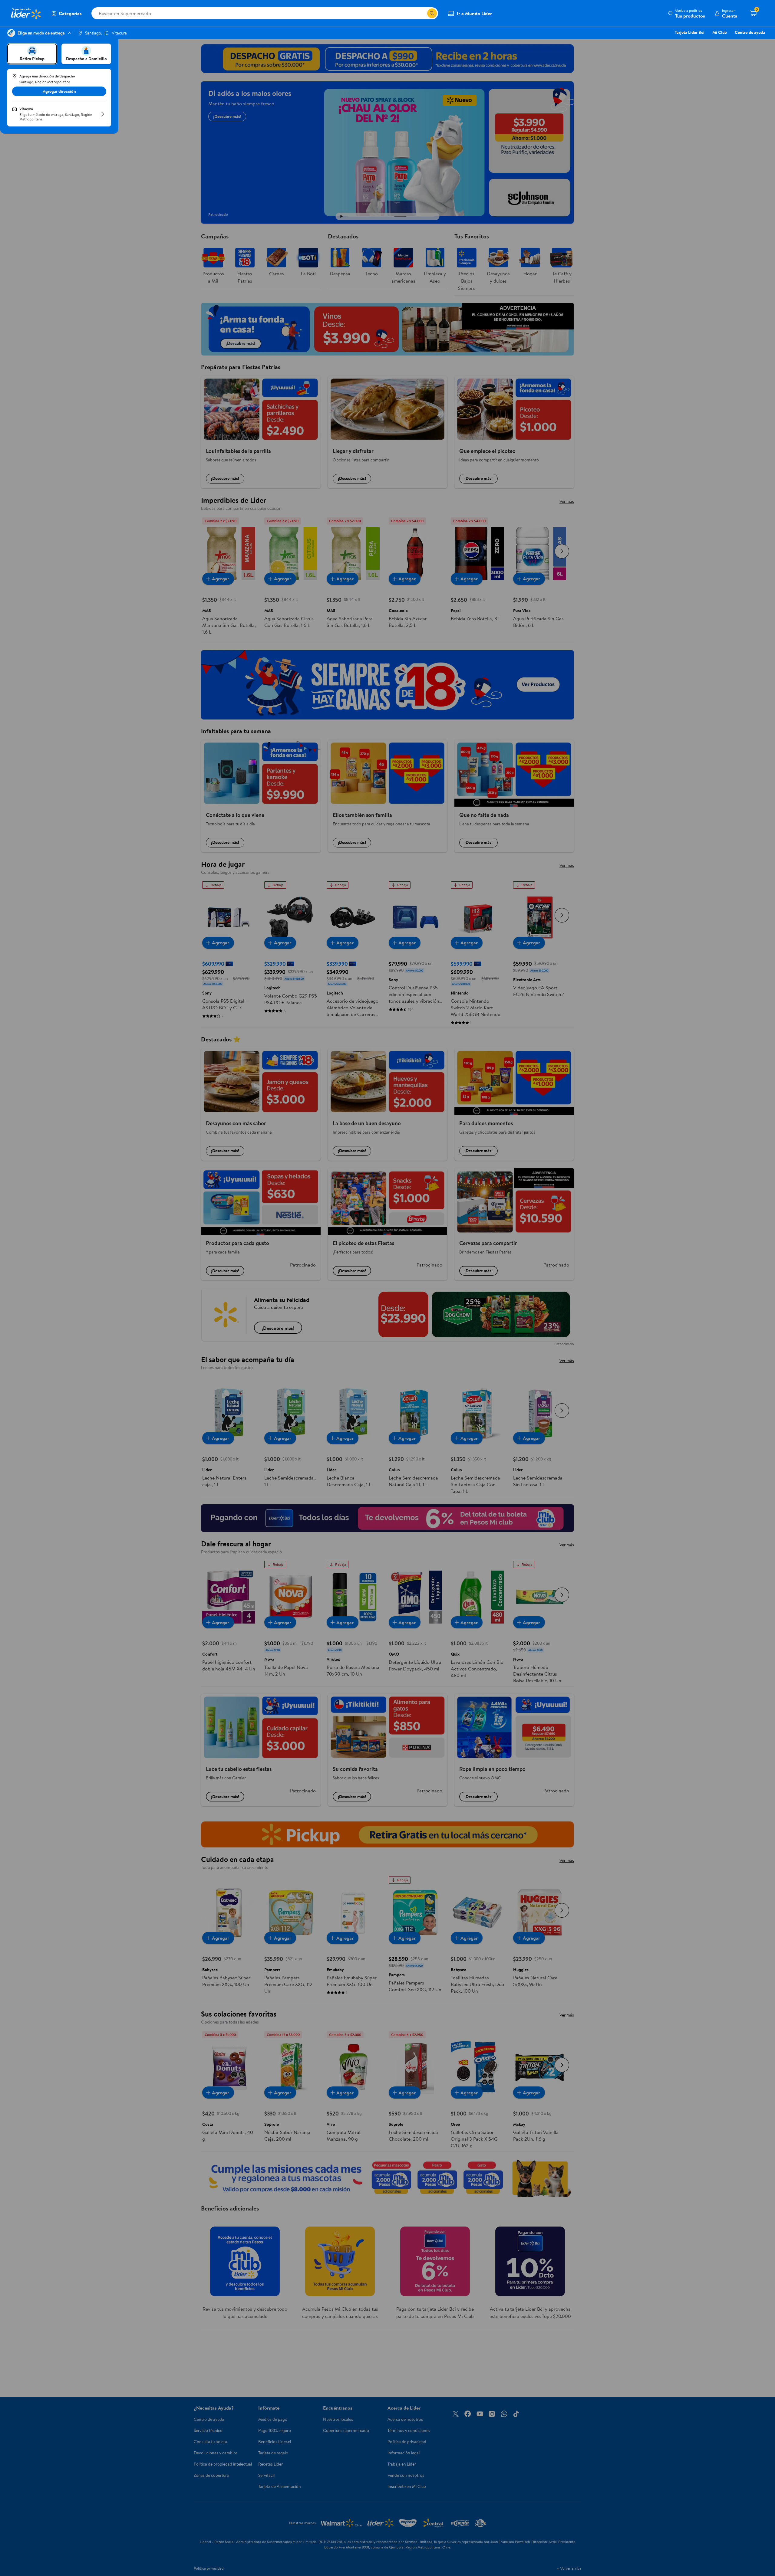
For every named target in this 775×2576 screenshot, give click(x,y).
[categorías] (432, 13)
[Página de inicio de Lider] (26, 13)
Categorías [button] (70, 13)
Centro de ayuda (750, 32)
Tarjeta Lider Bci (690, 32)
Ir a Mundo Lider (474, 13)
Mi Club (720, 32)
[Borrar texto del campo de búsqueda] (422, 13)
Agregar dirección (59, 91)
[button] (686, 13)
